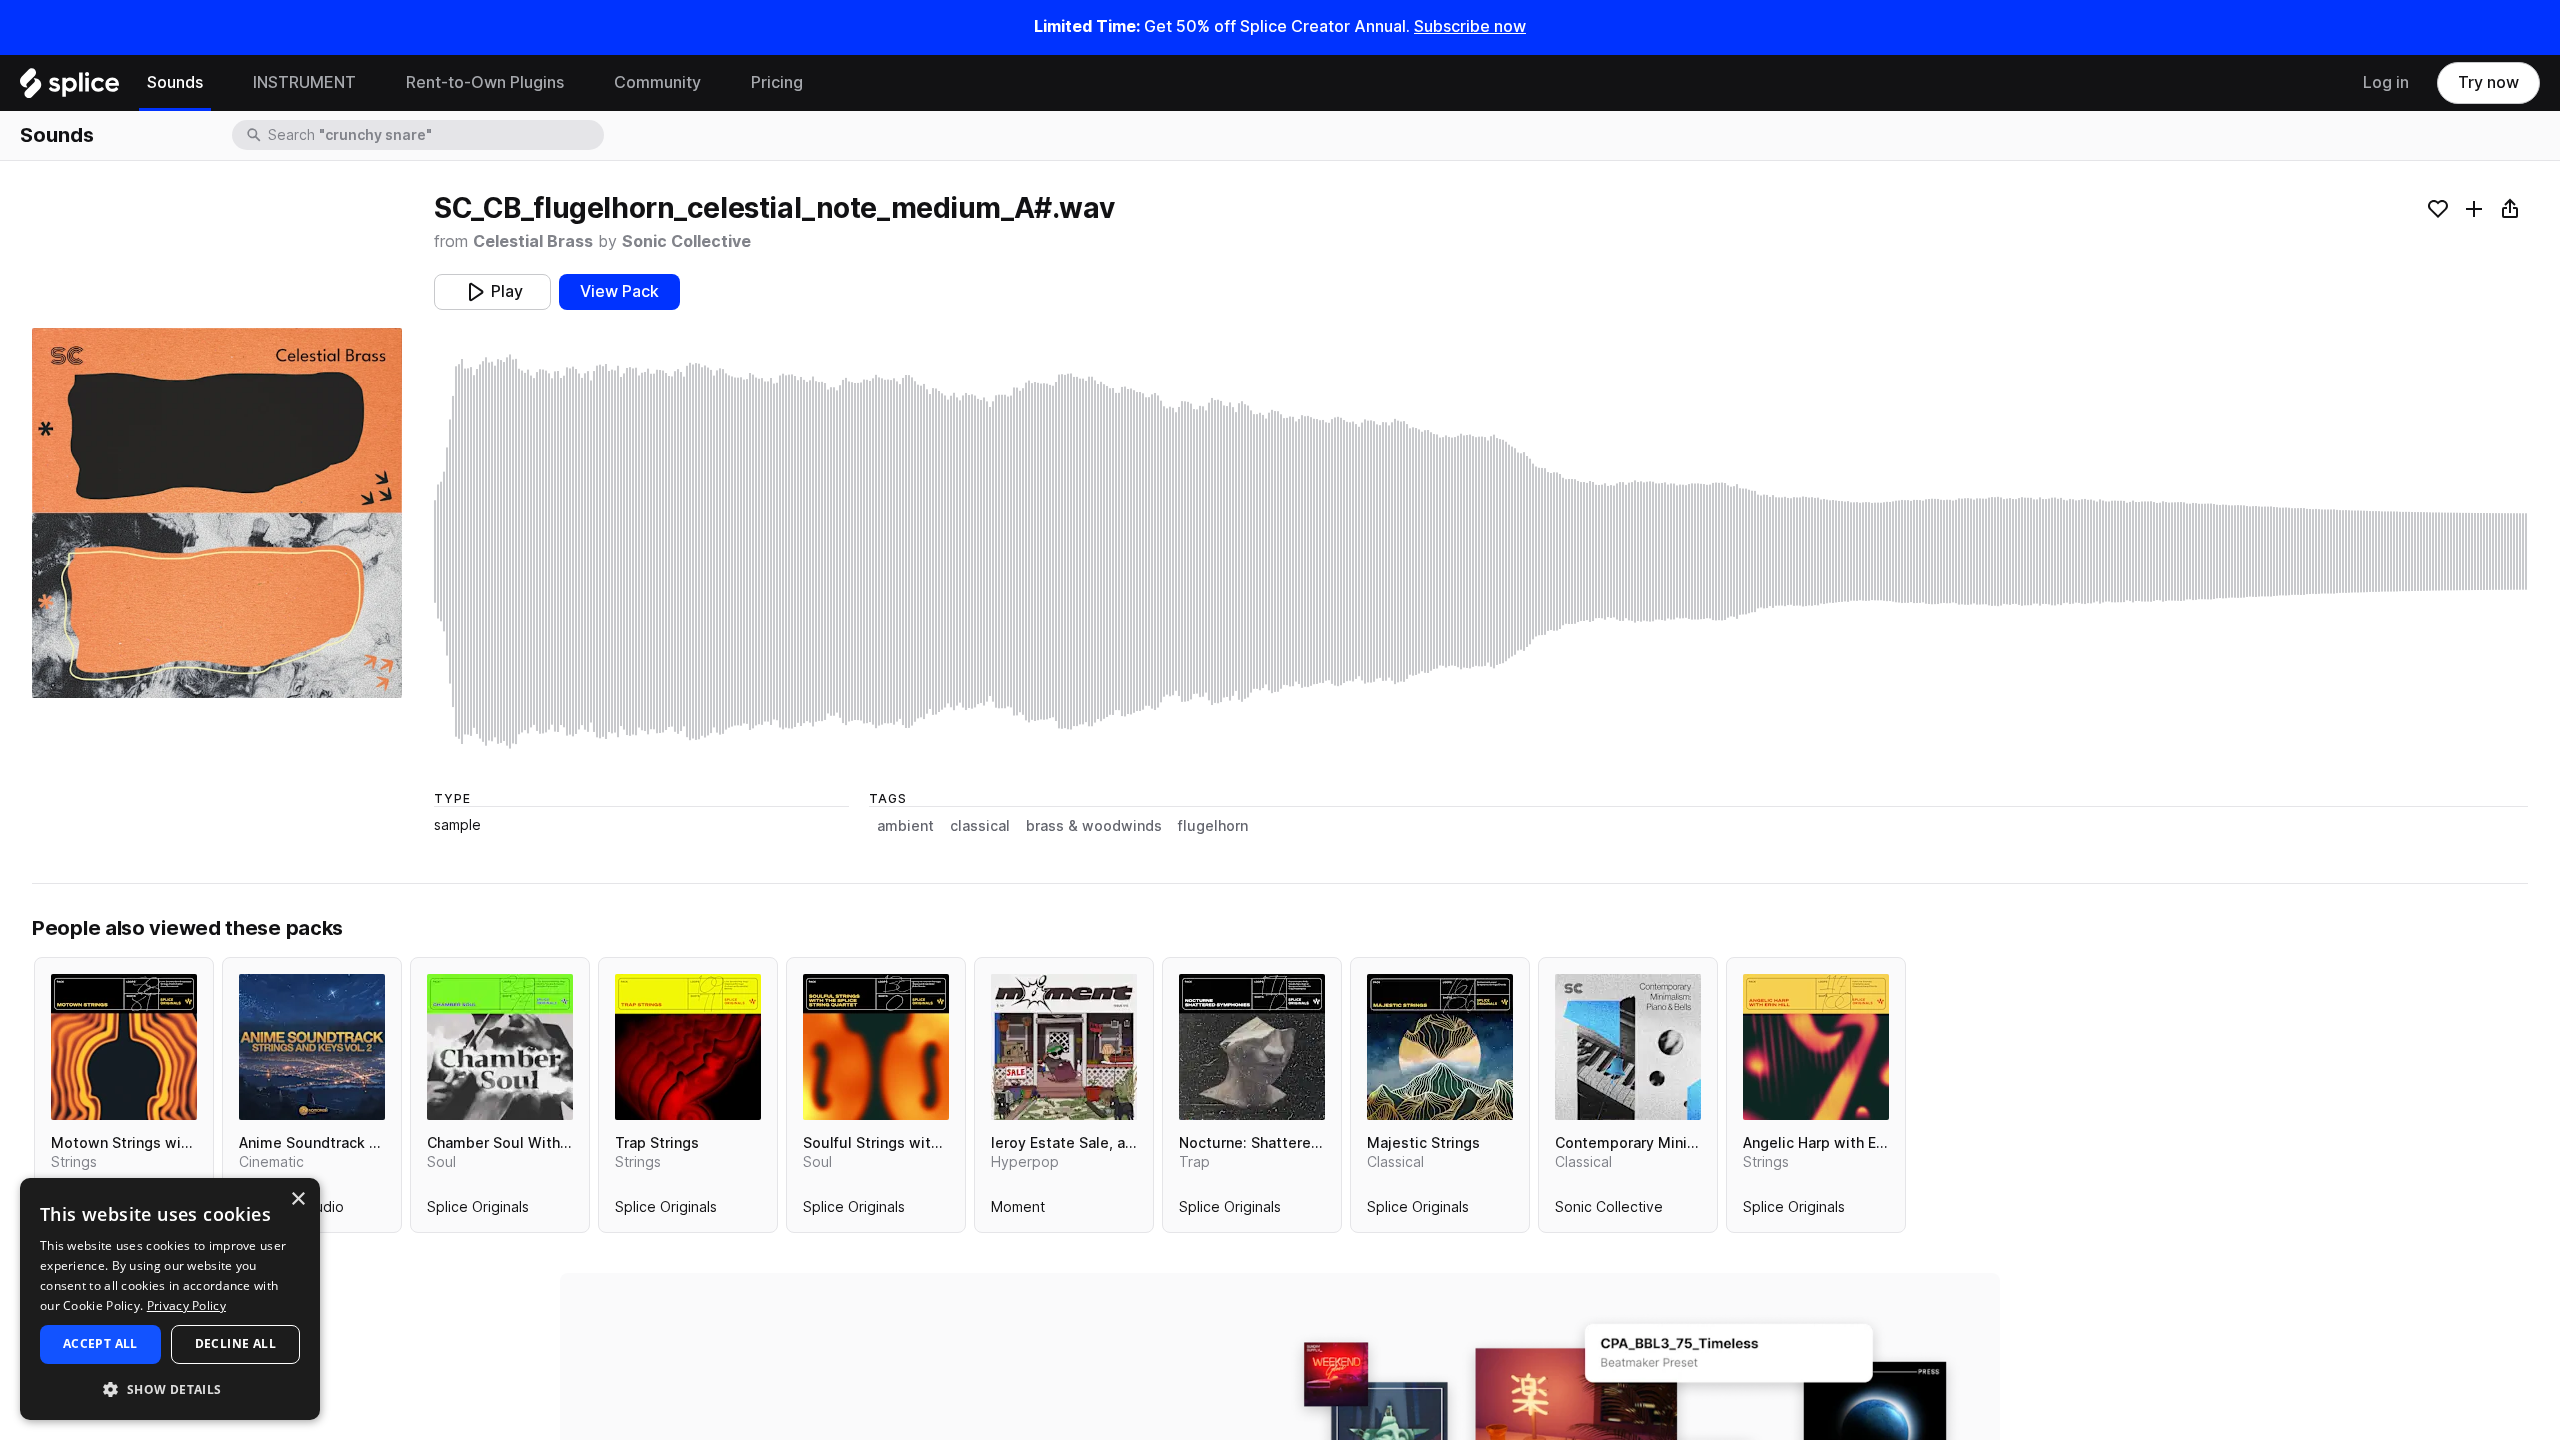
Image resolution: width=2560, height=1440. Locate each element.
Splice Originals (478, 1211)
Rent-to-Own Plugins (485, 82)
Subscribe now (1470, 26)
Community (657, 82)
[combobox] (434, 135)
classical (980, 826)
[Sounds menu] (218, 83)
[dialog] (170, 1299)
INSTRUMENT (304, 82)
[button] (170, 1388)
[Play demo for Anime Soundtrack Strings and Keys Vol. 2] (312, 1047)
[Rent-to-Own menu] (579, 83)
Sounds (175, 82)
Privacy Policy (186, 1305)
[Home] (69, 88)
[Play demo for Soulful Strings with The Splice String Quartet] (876, 1047)
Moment (1018, 1211)
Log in (2386, 82)
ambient (905, 826)
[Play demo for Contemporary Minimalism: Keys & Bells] (1628, 1047)
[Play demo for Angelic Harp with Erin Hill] (1816, 1047)
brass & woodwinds (1094, 826)
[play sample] (1481, 551)
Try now (2488, 82)
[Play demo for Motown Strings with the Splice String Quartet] (124, 1047)
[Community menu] (716, 83)
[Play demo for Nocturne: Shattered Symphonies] (1252, 1047)
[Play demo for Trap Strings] (688, 1047)
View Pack (619, 291)
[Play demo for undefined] (217, 513)
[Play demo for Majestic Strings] (1440, 1047)
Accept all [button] (100, 1343)
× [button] (297, 1199)
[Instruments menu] (371, 83)
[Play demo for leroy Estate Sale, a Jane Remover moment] (1064, 1047)
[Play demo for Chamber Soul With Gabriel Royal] (500, 1047)
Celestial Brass (533, 241)
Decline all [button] (235, 1343)
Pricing (777, 82)
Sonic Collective (686, 241)
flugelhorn (1213, 826)
